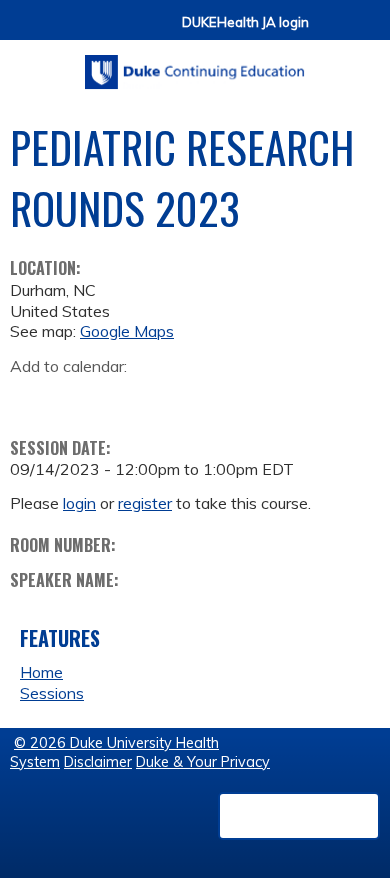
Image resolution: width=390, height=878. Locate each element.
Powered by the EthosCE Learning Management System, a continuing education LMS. (299, 816)
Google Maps (127, 331)
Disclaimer (98, 762)
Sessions (52, 693)
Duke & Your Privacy (203, 762)
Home (41, 672)
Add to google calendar (30, 398)
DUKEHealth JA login (245, 22)
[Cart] (332, 31)
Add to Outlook (168, 398)
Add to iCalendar (120, 397)
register (145, 503)
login (79, 503)
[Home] (195, 65)
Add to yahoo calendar (75, 398)
